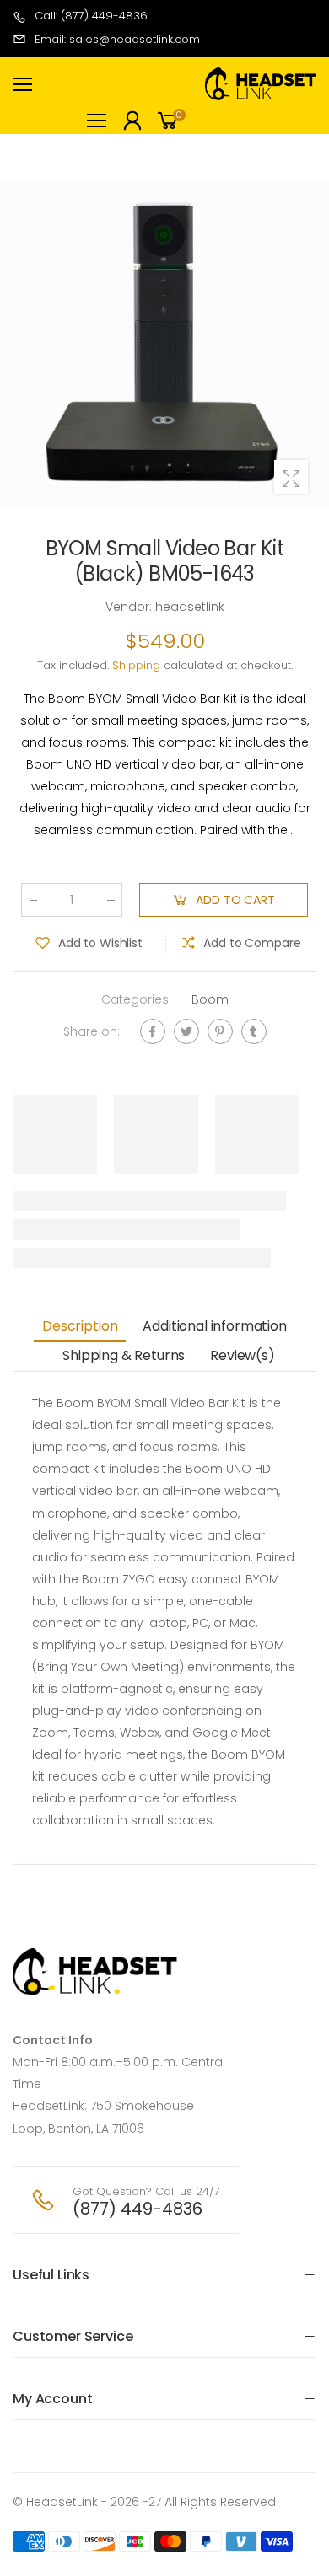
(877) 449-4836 (138, 2209)
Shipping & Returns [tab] (124, 1355)
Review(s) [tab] (243, 1355)
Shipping (136, 665)
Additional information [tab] (214, 1326)
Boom (210, 999)
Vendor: (130, 607)
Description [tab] (80, 1326)
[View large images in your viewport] (291, 477)
